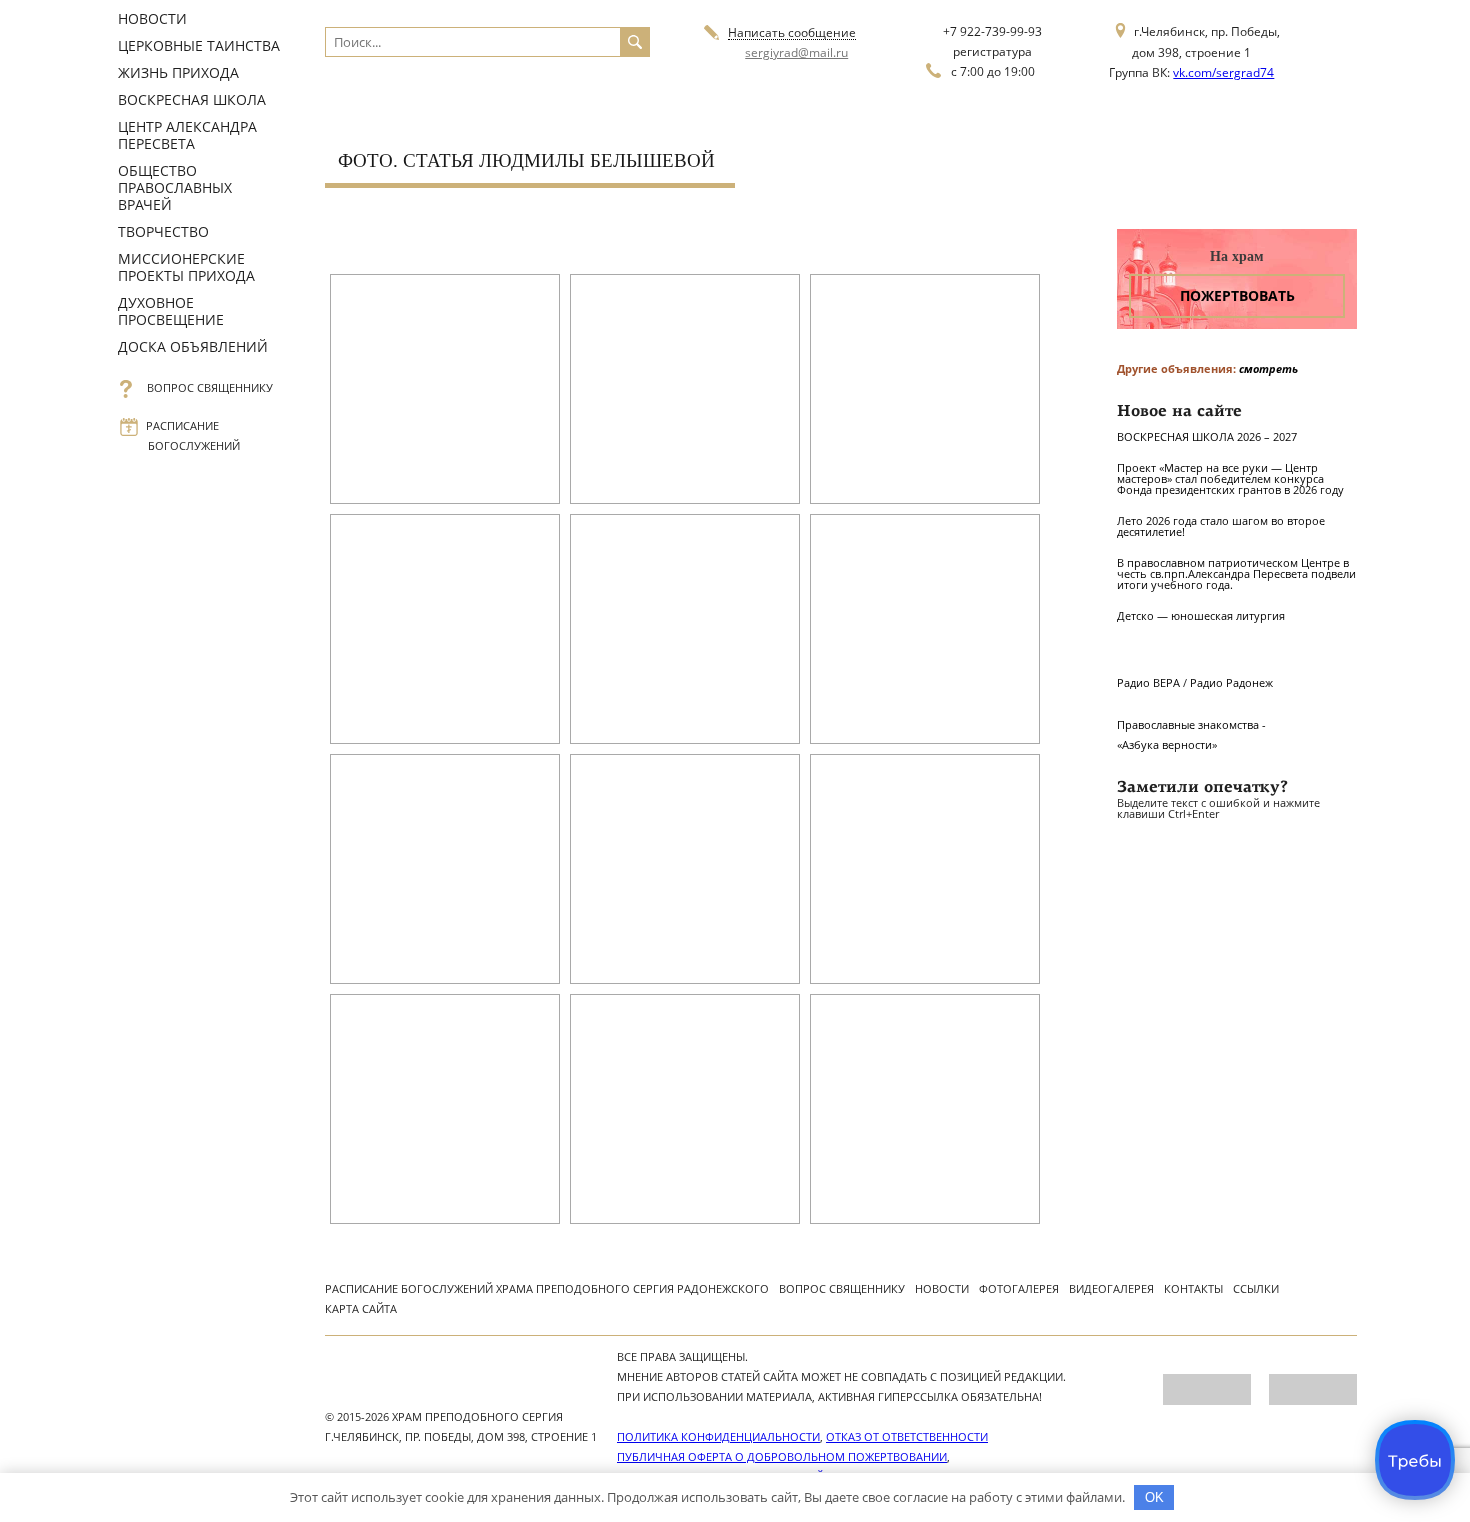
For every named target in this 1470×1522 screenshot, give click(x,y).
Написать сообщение (792, 33)
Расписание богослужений (194, 435)
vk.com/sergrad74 (1223, 72)
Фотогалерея (1019, 1288)
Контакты (1193, 1288)
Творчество (163, 231)
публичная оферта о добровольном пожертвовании (782, 1456)
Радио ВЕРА (1148, 682)
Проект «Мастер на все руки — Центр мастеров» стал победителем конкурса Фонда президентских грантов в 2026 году (1230, 478)
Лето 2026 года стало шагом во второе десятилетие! (1221, 526)
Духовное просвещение (171, 311)
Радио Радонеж (1231, 682)
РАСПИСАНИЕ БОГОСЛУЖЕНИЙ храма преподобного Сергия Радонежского (547, 1288)
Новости (152, 18)
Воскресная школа (192, 99)
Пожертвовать (1237, 295)
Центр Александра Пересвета (187, 135)
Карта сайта (361, 1308)
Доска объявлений (193, 346)
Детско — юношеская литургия (1201, 615)
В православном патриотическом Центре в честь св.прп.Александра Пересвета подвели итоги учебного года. (1236, 573)
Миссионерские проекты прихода (186, 267)
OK (1154, 1497)
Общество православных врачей (175, 187)
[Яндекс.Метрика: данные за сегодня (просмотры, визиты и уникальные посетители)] (1207, 1389)
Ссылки (1256, 1288)
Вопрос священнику (210, 387)
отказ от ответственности (907, 1436)
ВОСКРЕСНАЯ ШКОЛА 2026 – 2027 (1207, 436)
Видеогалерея (1111, 1288)
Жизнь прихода (178, 72)
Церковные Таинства (199, 45)
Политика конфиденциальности (718, 1436)
